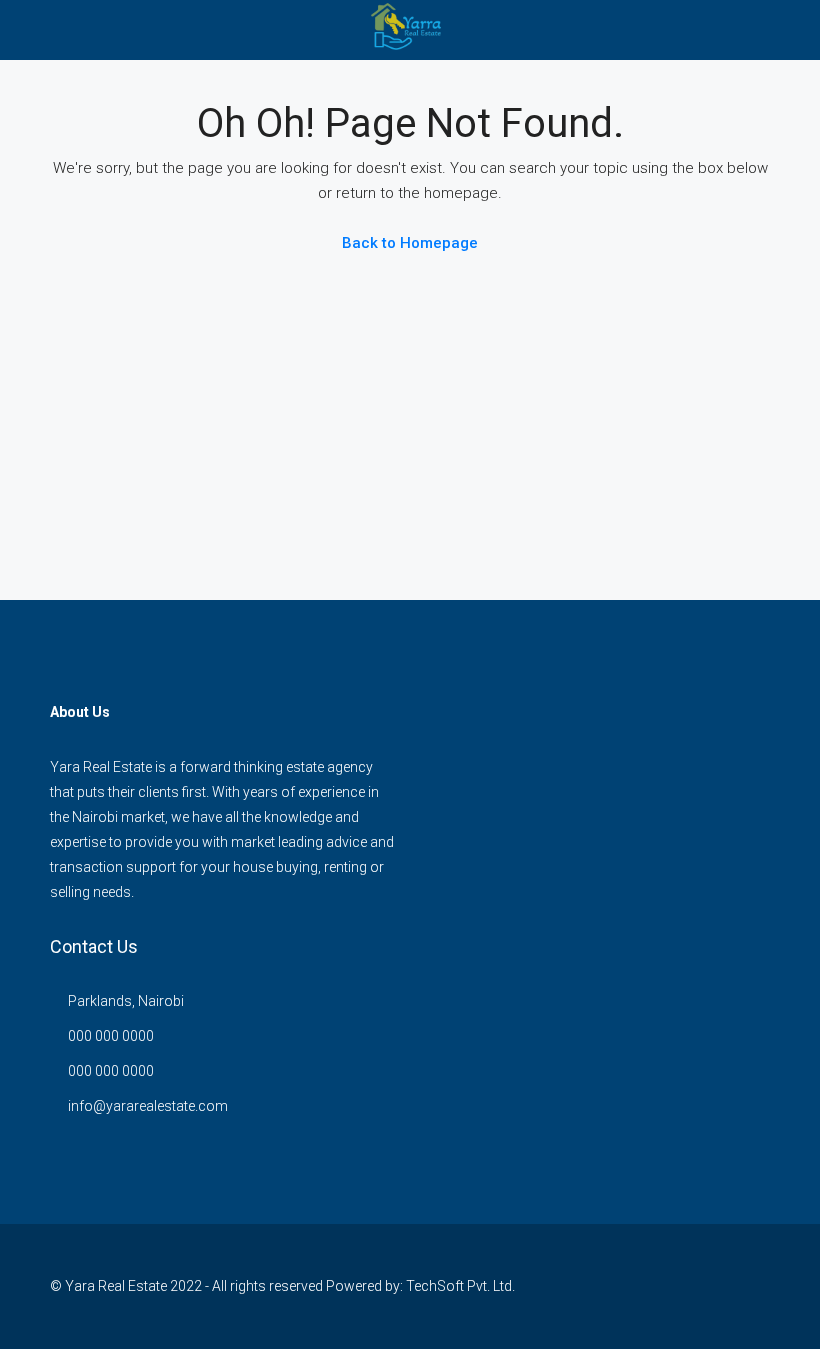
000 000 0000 (111, 1036)
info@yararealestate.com (148, 1106)
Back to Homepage (410, 243)
